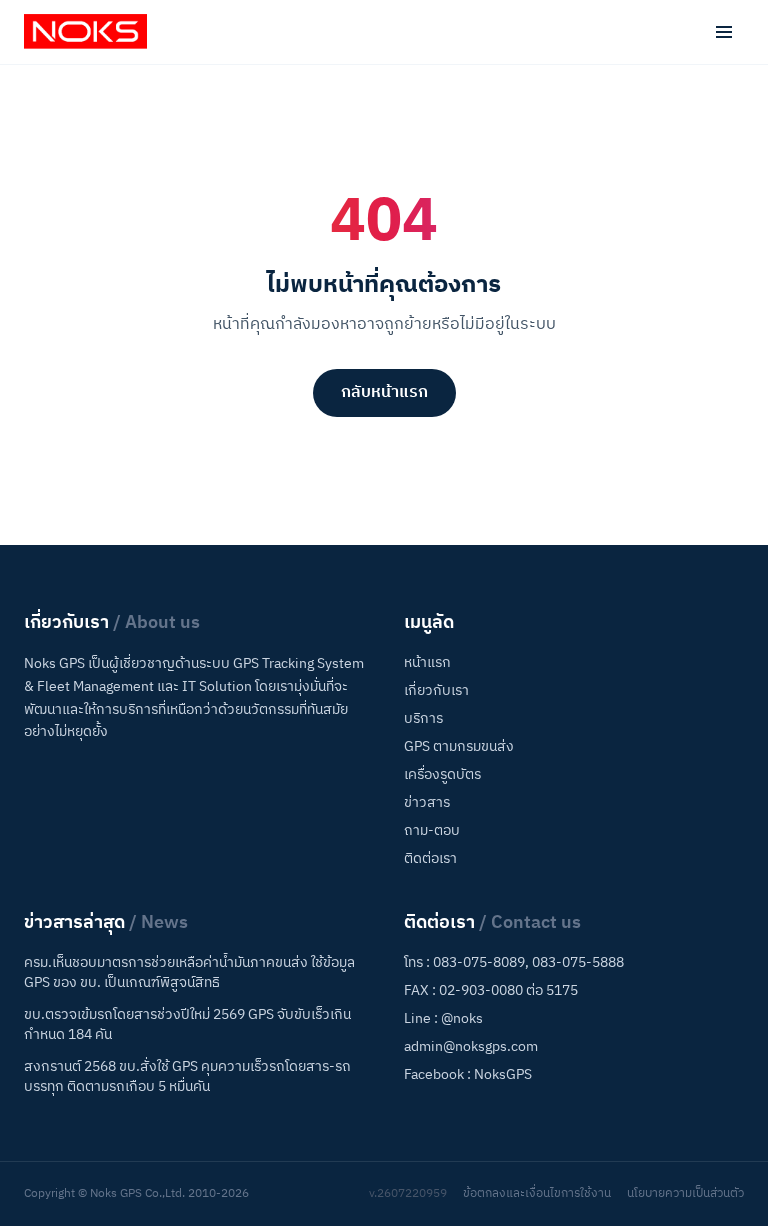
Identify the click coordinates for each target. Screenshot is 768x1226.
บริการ (423, 718)
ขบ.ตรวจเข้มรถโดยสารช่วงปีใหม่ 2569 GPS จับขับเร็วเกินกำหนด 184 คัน (187, 1025)
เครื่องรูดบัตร (442, 774)
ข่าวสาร (427, 802)
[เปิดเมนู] (724, 32)
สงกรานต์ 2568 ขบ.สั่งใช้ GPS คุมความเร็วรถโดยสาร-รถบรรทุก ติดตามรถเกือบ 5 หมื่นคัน (187, 1077)
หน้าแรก (427, 662)
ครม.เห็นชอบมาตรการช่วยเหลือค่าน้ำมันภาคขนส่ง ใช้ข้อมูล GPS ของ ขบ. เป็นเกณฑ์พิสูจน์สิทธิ (189, 973)
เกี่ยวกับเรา (436, 690)
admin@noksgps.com (471, 1046)
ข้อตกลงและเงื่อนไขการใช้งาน (537, 1194)
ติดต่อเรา (430, 858)
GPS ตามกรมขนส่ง (459, 746)
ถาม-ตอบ (432, 830)
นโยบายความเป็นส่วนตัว (685, 1194)
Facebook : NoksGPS (468, 1074)
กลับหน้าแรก (384, 392)
